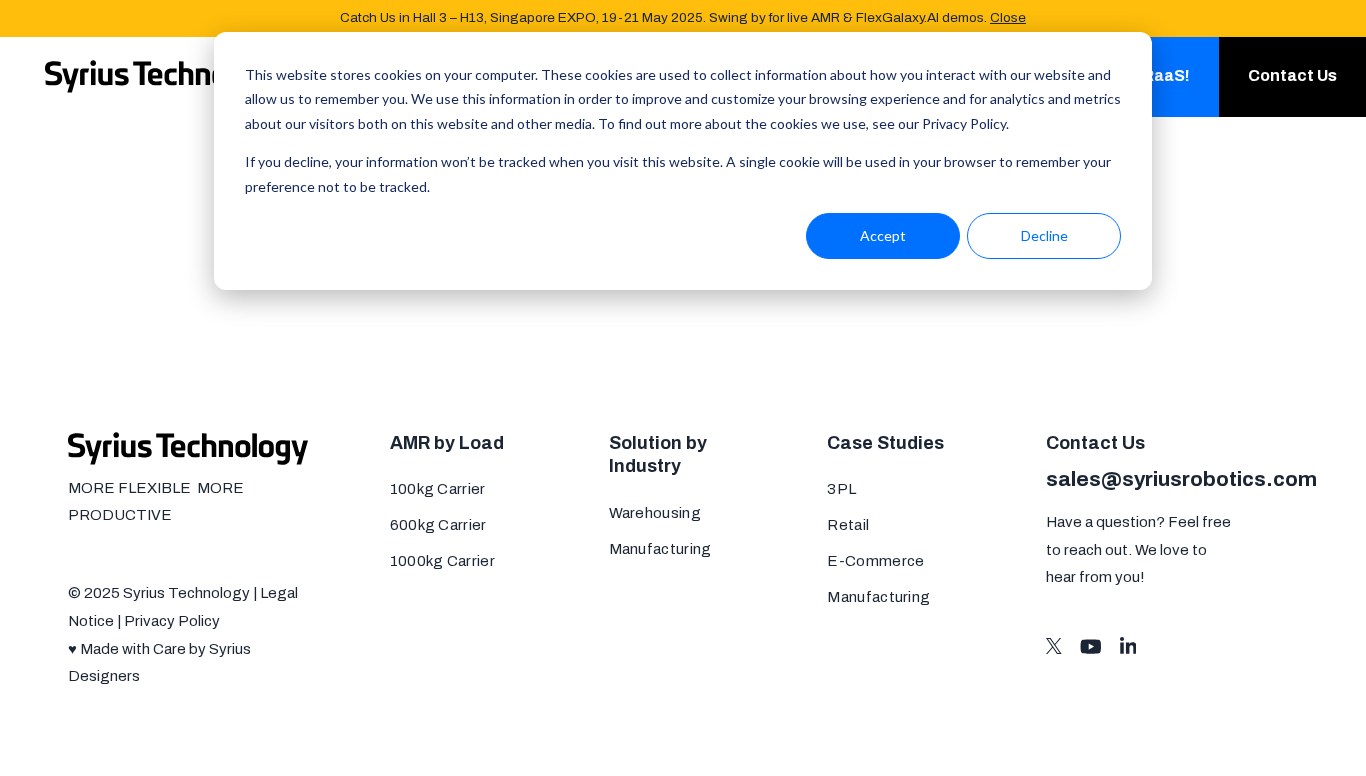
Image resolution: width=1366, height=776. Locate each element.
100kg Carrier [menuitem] (438, 489)
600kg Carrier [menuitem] (438, 525)
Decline (1044, 235)
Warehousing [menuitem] (655, 513)
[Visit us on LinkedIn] (1128, 646)
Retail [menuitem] (848, 525)
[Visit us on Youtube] (1091, 646)
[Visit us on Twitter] (1054, 646)
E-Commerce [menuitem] (875, 561)
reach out (1096, 550)
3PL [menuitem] (841, 489)
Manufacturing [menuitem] (660, 549)
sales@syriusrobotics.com (1181, 479)
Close (1008, 17)
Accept (883, 235)
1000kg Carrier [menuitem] (442, 561)
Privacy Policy (172, 621)
